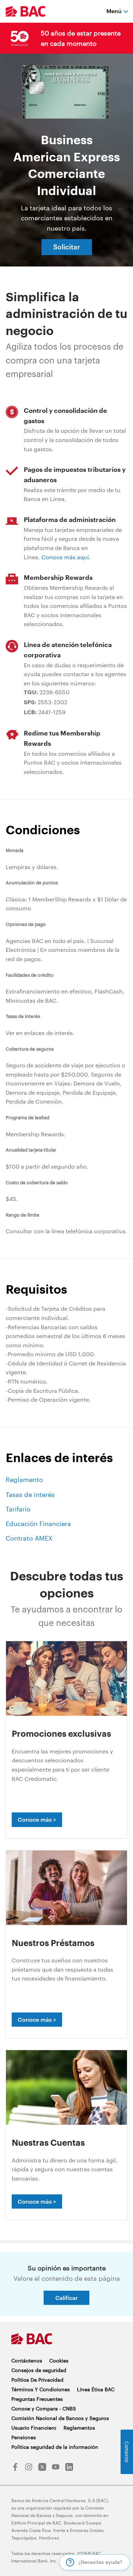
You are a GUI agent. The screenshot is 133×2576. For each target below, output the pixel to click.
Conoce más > (37, 1819)
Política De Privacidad (37, 2380)
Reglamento (24, 1480)
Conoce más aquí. (66, 557)
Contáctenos (27, 2361)
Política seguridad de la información (55, 2447)
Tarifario (18, 1509)
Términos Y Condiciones (41, 2389)
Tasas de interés (30, 1494)
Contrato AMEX (29, 1538)
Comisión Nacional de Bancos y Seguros (60, 2418)
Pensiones (24, 2437)
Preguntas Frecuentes (37, 2399)
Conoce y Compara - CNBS (44, 2408)
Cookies (59, 2361)
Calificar (66, 2298)
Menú (114, 11)
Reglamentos (79, 2428)
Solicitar (67, 247)
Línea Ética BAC (96, 2389)
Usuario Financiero (34, 2428)
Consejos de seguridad (39, 2370)
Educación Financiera (38, 1524)
